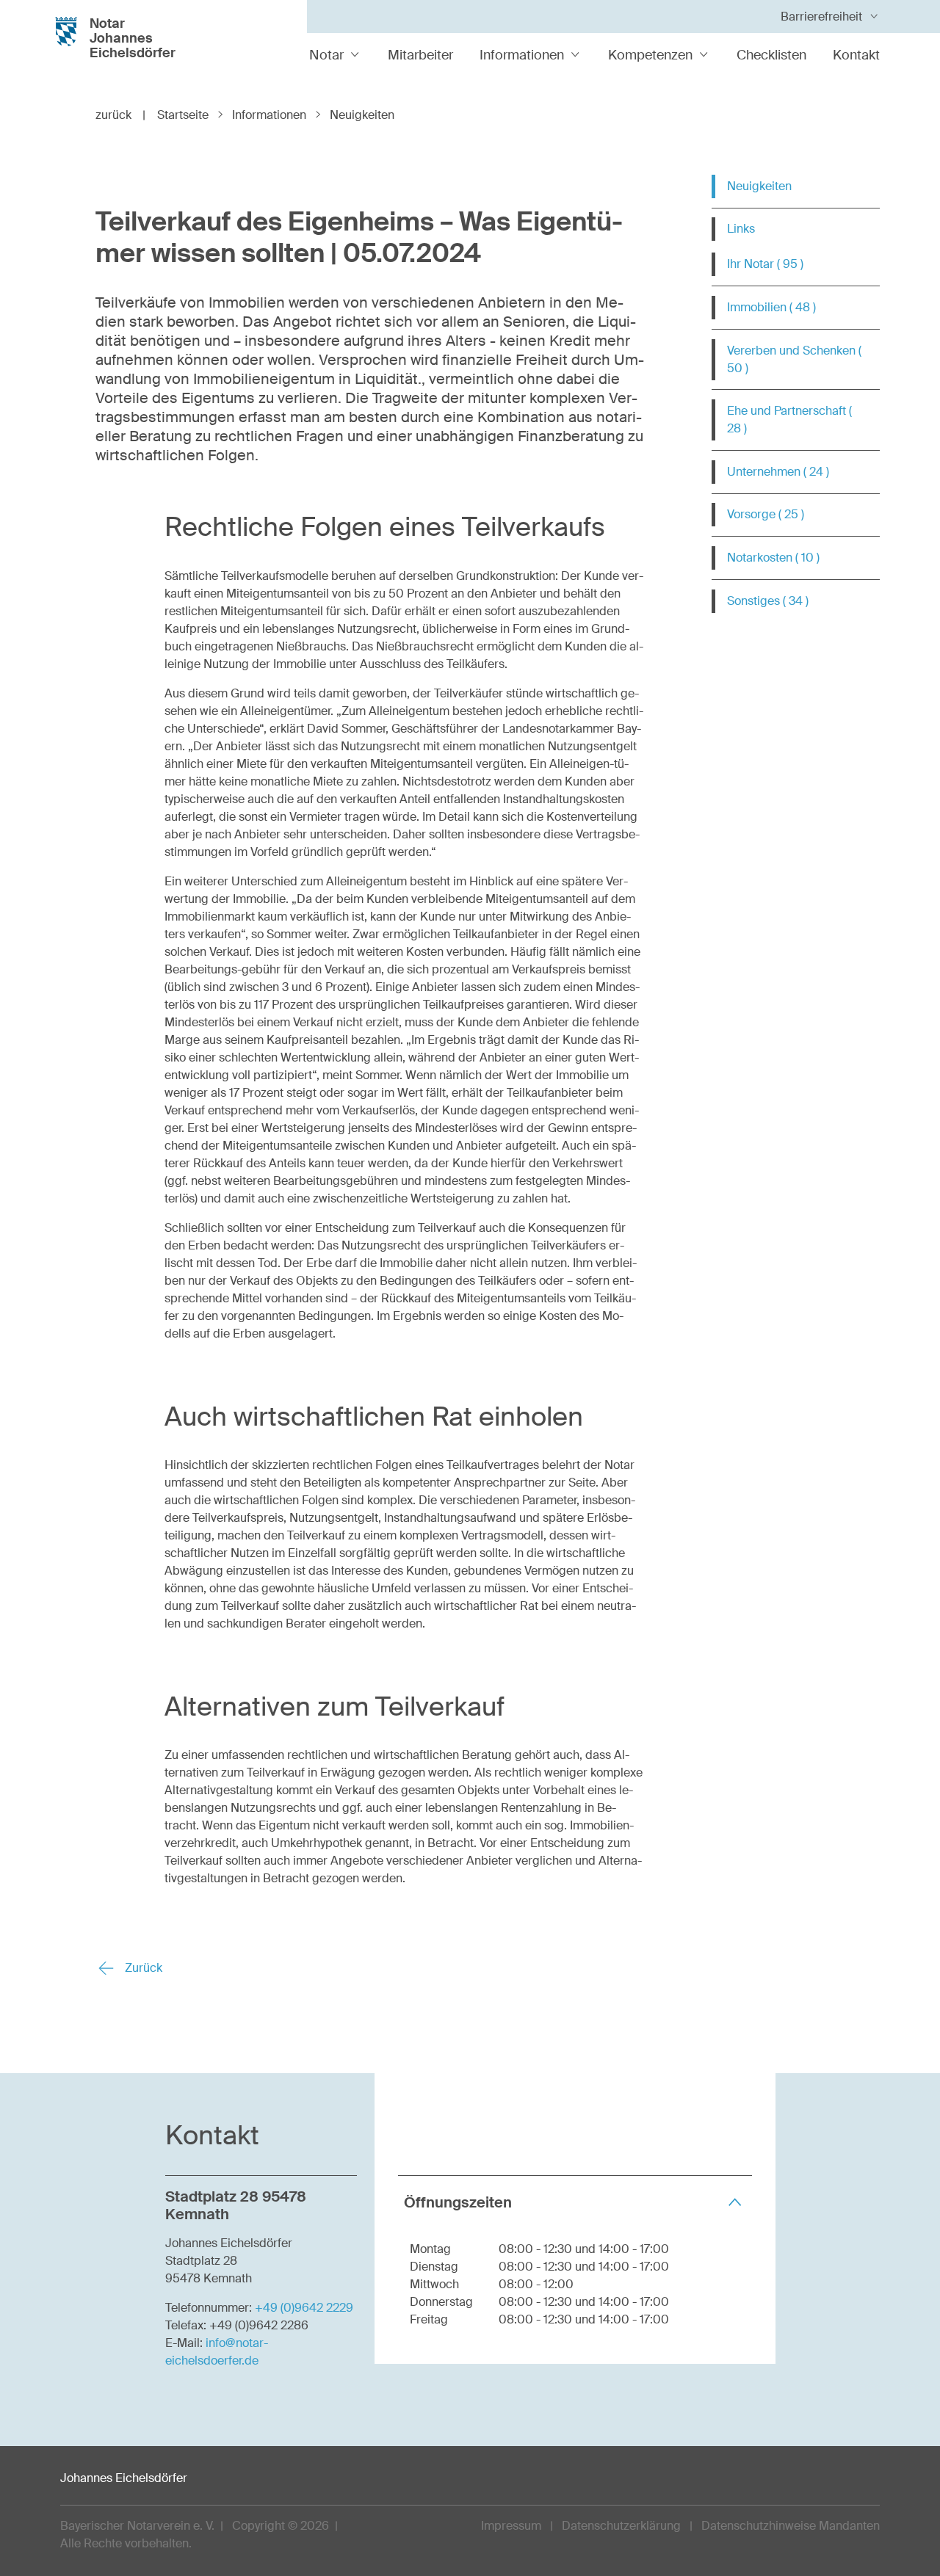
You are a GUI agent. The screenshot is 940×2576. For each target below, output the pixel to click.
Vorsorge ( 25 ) (766, 514)
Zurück (142, 1968)
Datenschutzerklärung (621, 2526)
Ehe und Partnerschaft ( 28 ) (789, 420)
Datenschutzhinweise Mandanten (791, 2526)
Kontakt (856, 55)
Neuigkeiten (759, 186)
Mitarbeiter (420, 55)
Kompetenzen (650, 55)
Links (741, 229)
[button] (575, 2202)
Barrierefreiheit (821, 17)
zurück (120, 115)
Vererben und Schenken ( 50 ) (794, 359)
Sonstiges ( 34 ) (768, 601)
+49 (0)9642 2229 (304, 2308)
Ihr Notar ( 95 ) (765, 264)
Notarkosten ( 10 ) (773, 558)
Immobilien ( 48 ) (771, 307)
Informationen (522, 55)
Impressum (511, 2526)
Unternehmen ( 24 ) (778, 472)
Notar (326, 55)
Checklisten (771, 55)
